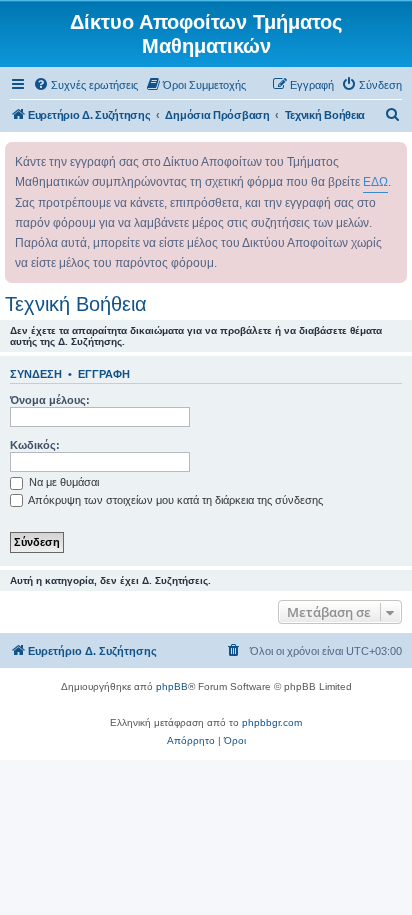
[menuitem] (85, 85)
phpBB (172, 686)
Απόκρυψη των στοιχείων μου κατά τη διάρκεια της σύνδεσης (174, 500)
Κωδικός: (35, 445)
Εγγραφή (104, 374)
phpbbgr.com (272, 722)
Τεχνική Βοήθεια (76, 304)
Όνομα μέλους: (50, 400)
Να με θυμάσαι (62, 482)
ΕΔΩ (375, 182)
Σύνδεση (36, 374)
